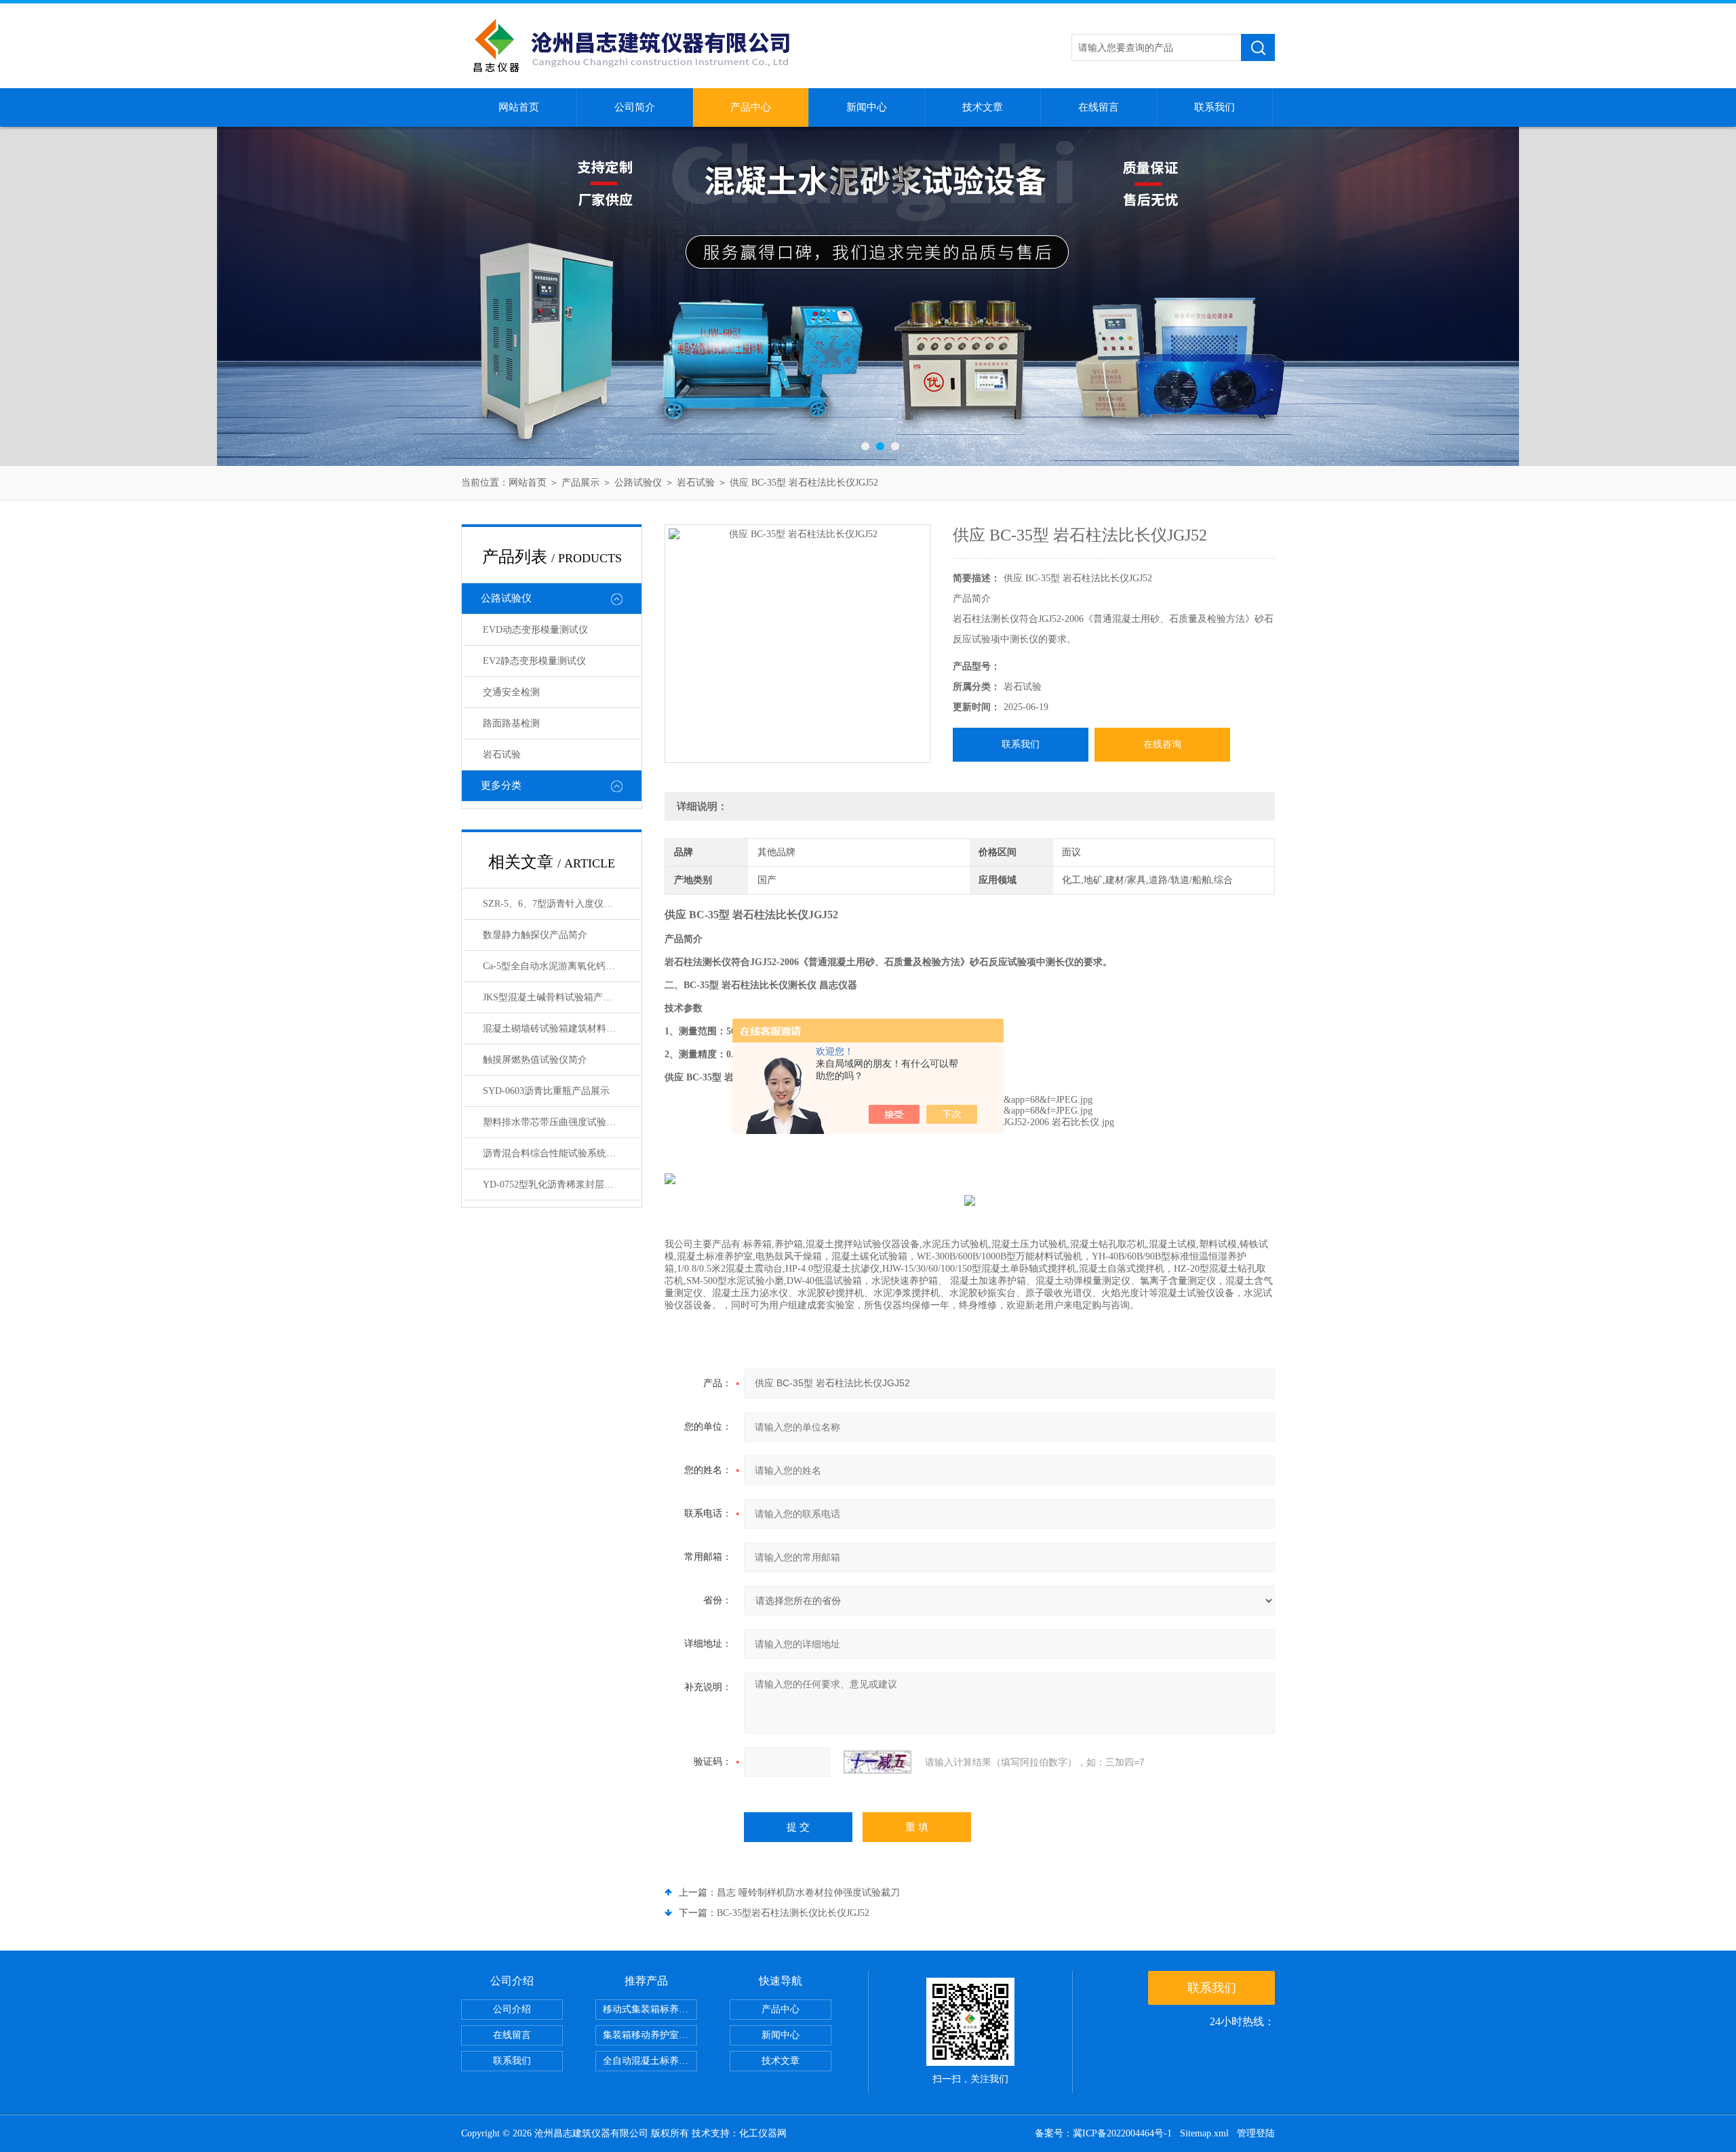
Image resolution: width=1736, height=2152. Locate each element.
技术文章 (983, 107)
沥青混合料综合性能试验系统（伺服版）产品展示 (561, 1153)
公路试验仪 (638, 483)
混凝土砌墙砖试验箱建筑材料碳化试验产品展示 (561, 1029)
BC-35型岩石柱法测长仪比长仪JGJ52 (793, 1913)
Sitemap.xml (1204, 2133)
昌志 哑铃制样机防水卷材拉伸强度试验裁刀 (808, 1893)
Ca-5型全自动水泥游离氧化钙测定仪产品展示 (561, 966)
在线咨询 (1162, 744)
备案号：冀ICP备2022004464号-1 (1103, 2133)
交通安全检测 (511, 692)
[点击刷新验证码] (877, 1762)
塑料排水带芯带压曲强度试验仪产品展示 (561, 1122)
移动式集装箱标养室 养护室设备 (650, 2009)
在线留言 (1099, 107)
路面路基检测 (511, 723)
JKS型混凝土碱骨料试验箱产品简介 (557, 997)
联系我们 (1215, 107)
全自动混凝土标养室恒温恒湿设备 (650, 2061)
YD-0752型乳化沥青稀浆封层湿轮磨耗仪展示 (561, 1185)
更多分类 (501, 785)
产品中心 (751, 107)
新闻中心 (867, 107)
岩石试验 (696, 483)
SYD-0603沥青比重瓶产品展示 (546, 1091)
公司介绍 (512, 2009)
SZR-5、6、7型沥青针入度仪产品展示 (561, 904)
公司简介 (635, 107)
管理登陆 (1256, 2133)
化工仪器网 (763, 2133)
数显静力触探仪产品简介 (535, 935)
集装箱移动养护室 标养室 (650, 2035)
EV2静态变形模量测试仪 (534, 661)
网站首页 (519, 107)
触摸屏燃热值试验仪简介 (535, 1060)
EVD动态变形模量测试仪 (535, 630)
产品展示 (580, 483)
